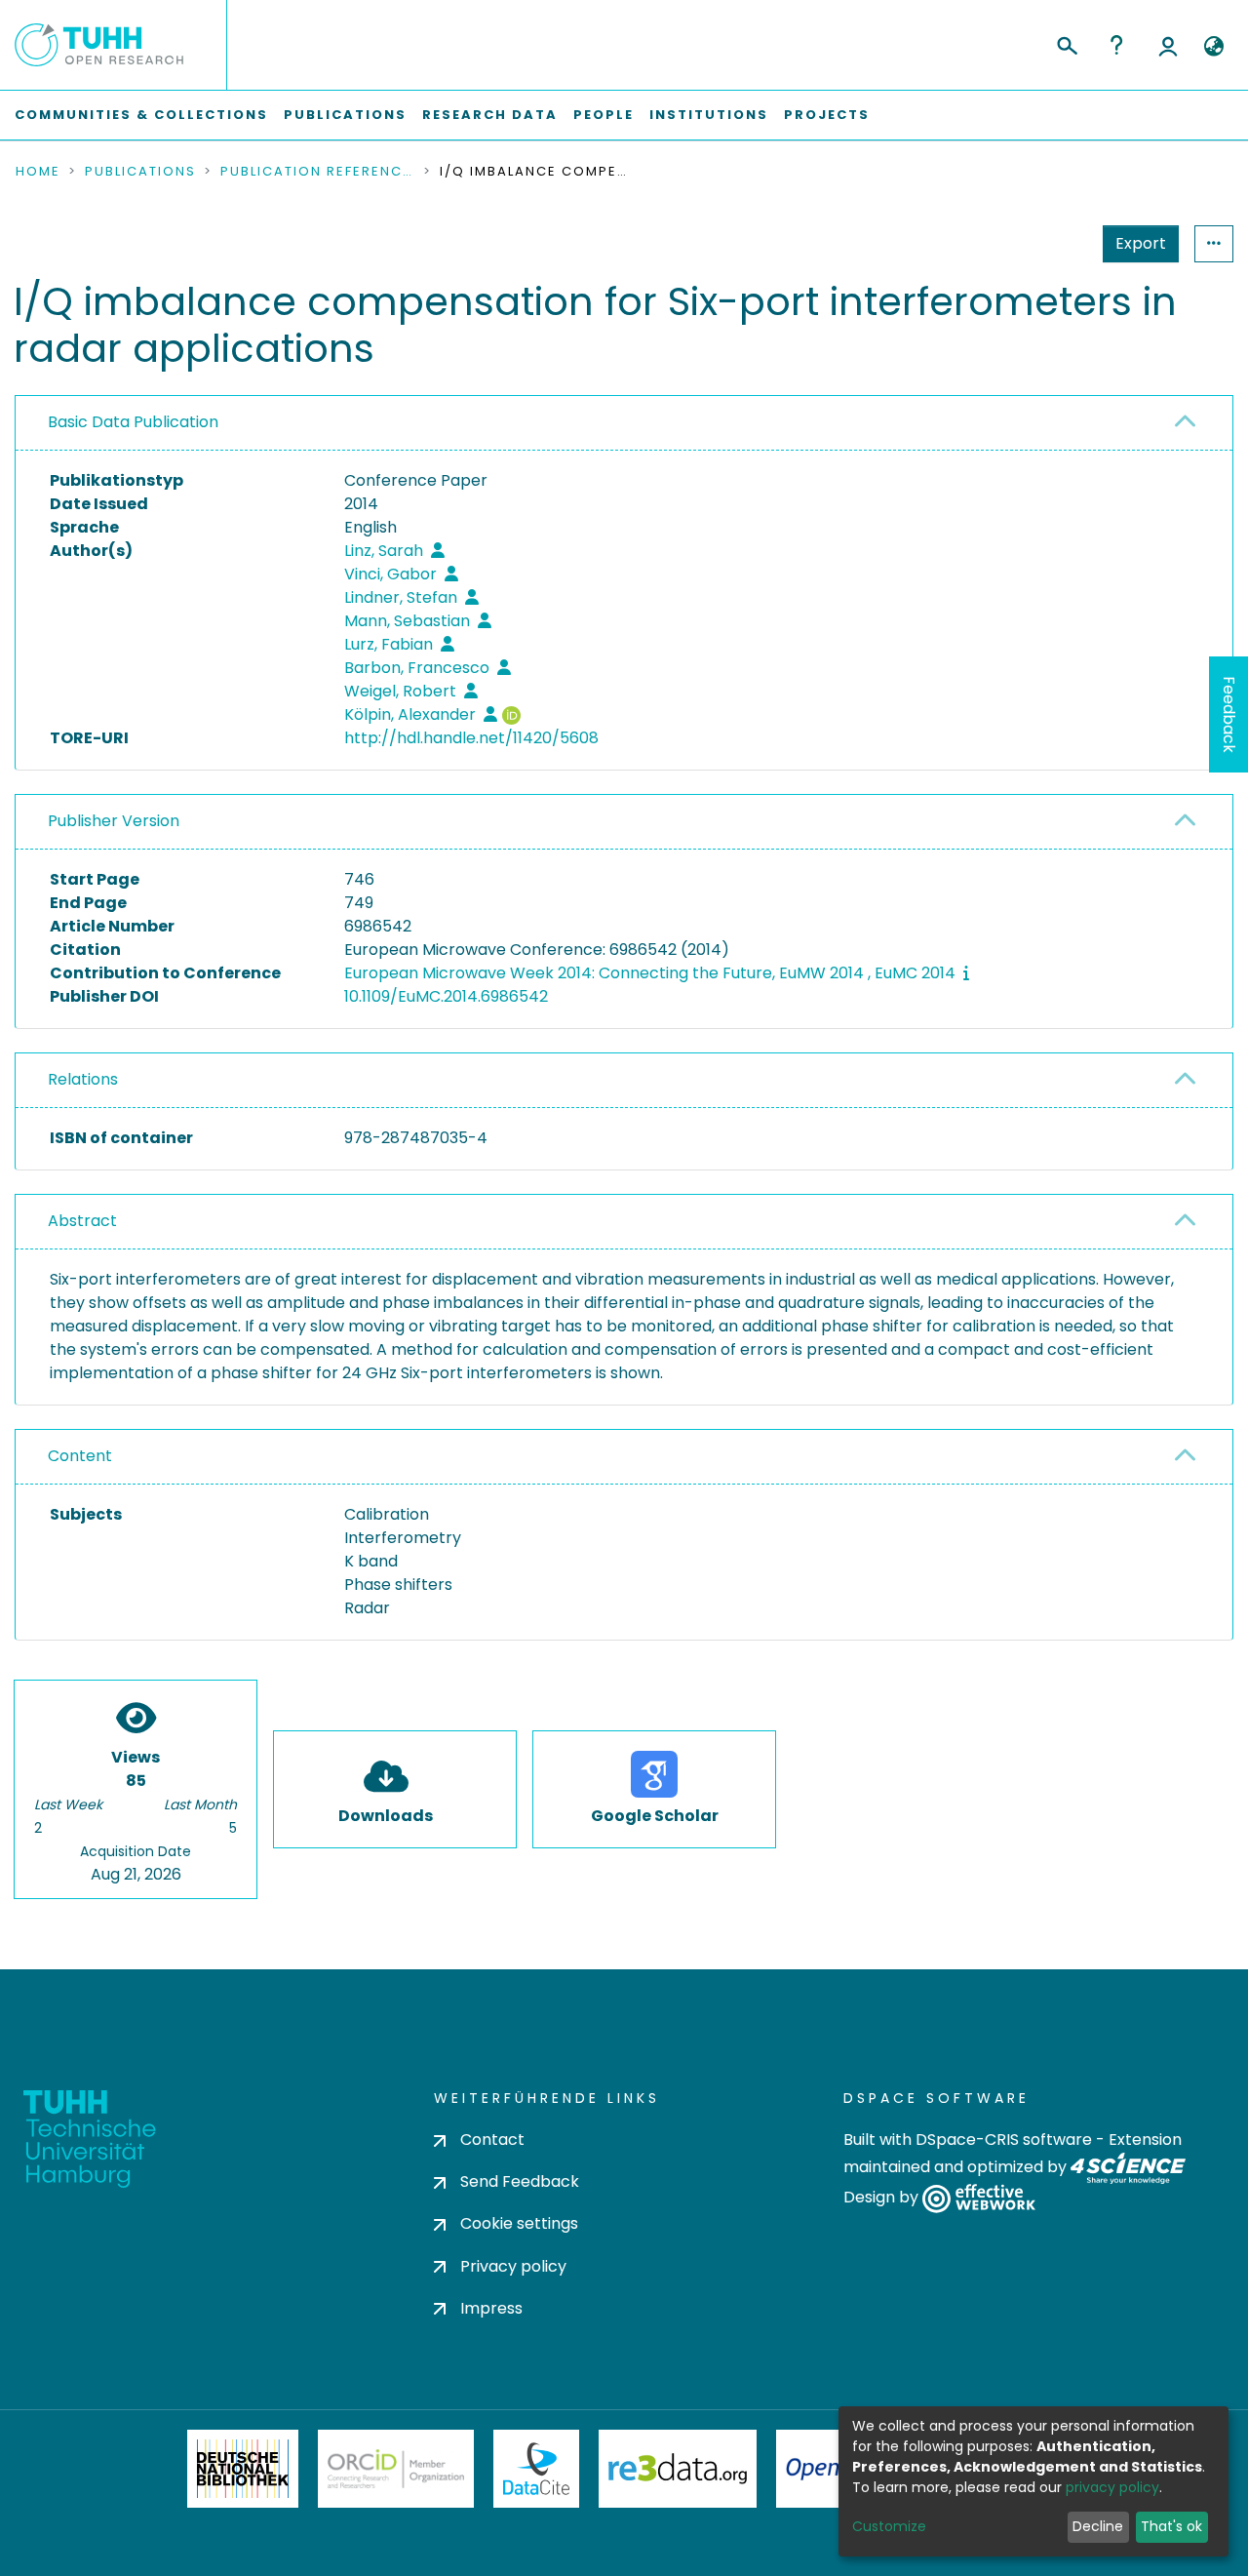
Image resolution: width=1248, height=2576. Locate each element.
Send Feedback (520, 2181)
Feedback (1229, 714)
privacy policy (1112, 2487)
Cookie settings (519, 2223)
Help (1116, 45)
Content (80, 1456)
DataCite (537, 2469)
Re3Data (678, 2469)
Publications (345, 115)
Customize (889, 2526)
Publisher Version (114, 821)
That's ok (1171, 2526)
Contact (492, 2140)
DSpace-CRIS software (1004, 2140)
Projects (827, 115)
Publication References (318, 172)
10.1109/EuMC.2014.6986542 (446, 996)
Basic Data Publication (133, 422)
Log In (1168, 45)
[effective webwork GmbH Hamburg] (978, 2198)
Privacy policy (513, 2266)
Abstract (82, 1221)
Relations (83, 1079)
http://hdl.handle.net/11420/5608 (471, 738)
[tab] (624, 423)
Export (1141, 243)
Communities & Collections (141, 115)
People (604, 115)
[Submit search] (1066, 43)
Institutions (709, 115)
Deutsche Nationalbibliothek (243, 2469)
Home (38, 172)
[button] (1213, 47)
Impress (491, 2308)
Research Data (490, 115)
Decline (1098, 2526)
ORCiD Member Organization (396, 2469)
